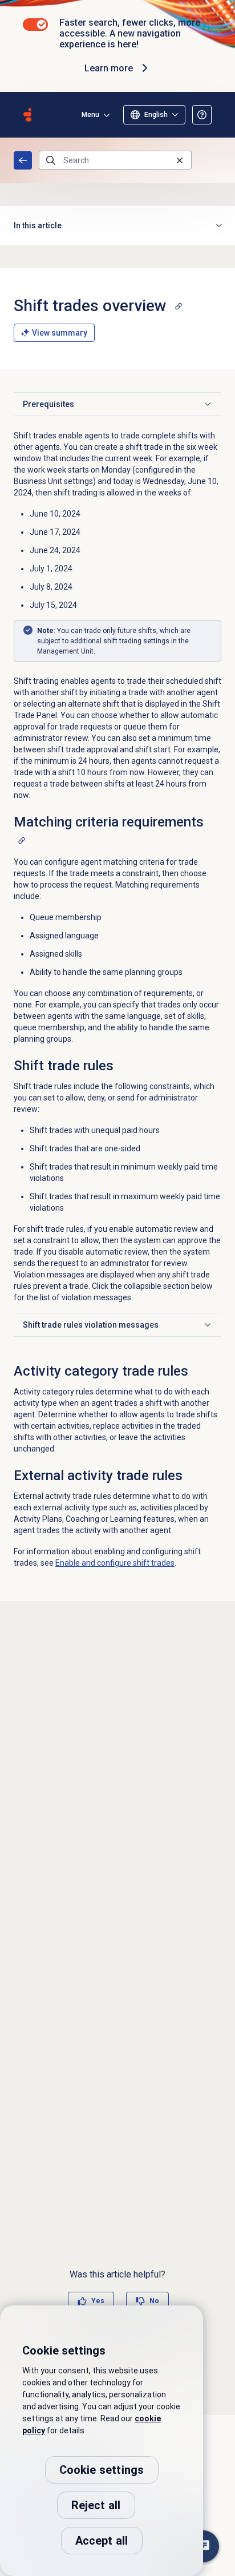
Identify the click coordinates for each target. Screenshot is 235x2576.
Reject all (96, 2505)
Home (23, 160)
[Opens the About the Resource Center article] (202, 115)
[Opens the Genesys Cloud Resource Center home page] (27, 115)
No (154, 2301)
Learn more (109, 68)
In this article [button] (38, 225)
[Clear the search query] (180, 160)
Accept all (102, 2541)
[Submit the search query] (51, 160)
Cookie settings (102, 2470)
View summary (60, 333)
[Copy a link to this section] (179, 306)
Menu (90, 115)
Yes (98, 2301)
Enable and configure (115, 1563)
